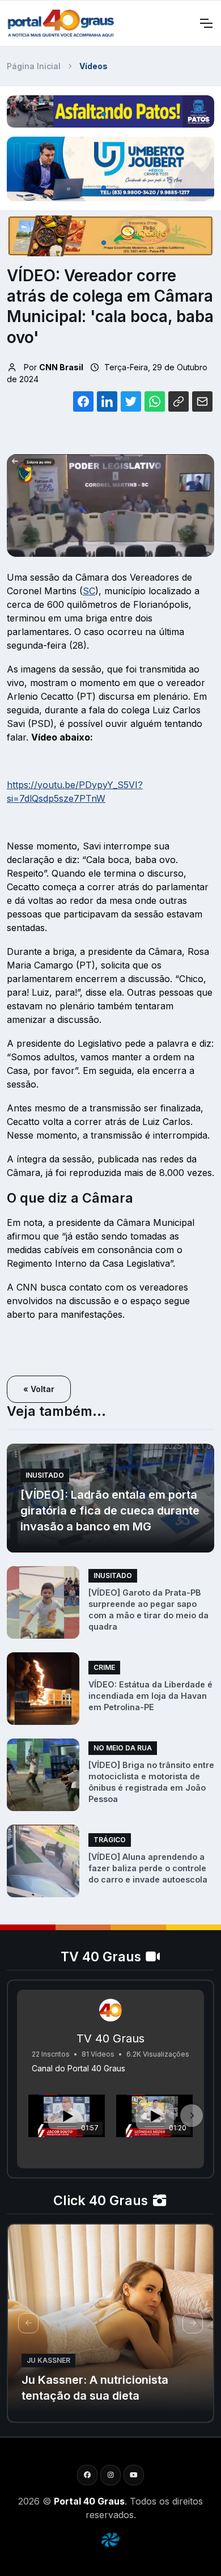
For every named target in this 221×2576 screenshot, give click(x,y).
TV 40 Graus (110, 2038)
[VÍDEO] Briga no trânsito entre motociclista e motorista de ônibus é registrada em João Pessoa (151, 1782)
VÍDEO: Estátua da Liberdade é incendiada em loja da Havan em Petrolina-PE (150, 1696)
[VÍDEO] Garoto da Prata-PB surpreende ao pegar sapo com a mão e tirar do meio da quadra (148, 1610)
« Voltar (39, 1389)
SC (89, 591)
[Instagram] (110, 2475)
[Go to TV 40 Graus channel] (110, 2010)
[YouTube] (134, 2475)
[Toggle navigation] (206, 23)
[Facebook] (87, 2475)
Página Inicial (34, 66)
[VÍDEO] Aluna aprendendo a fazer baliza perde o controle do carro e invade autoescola (148, 1868)
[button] (104, 114)
